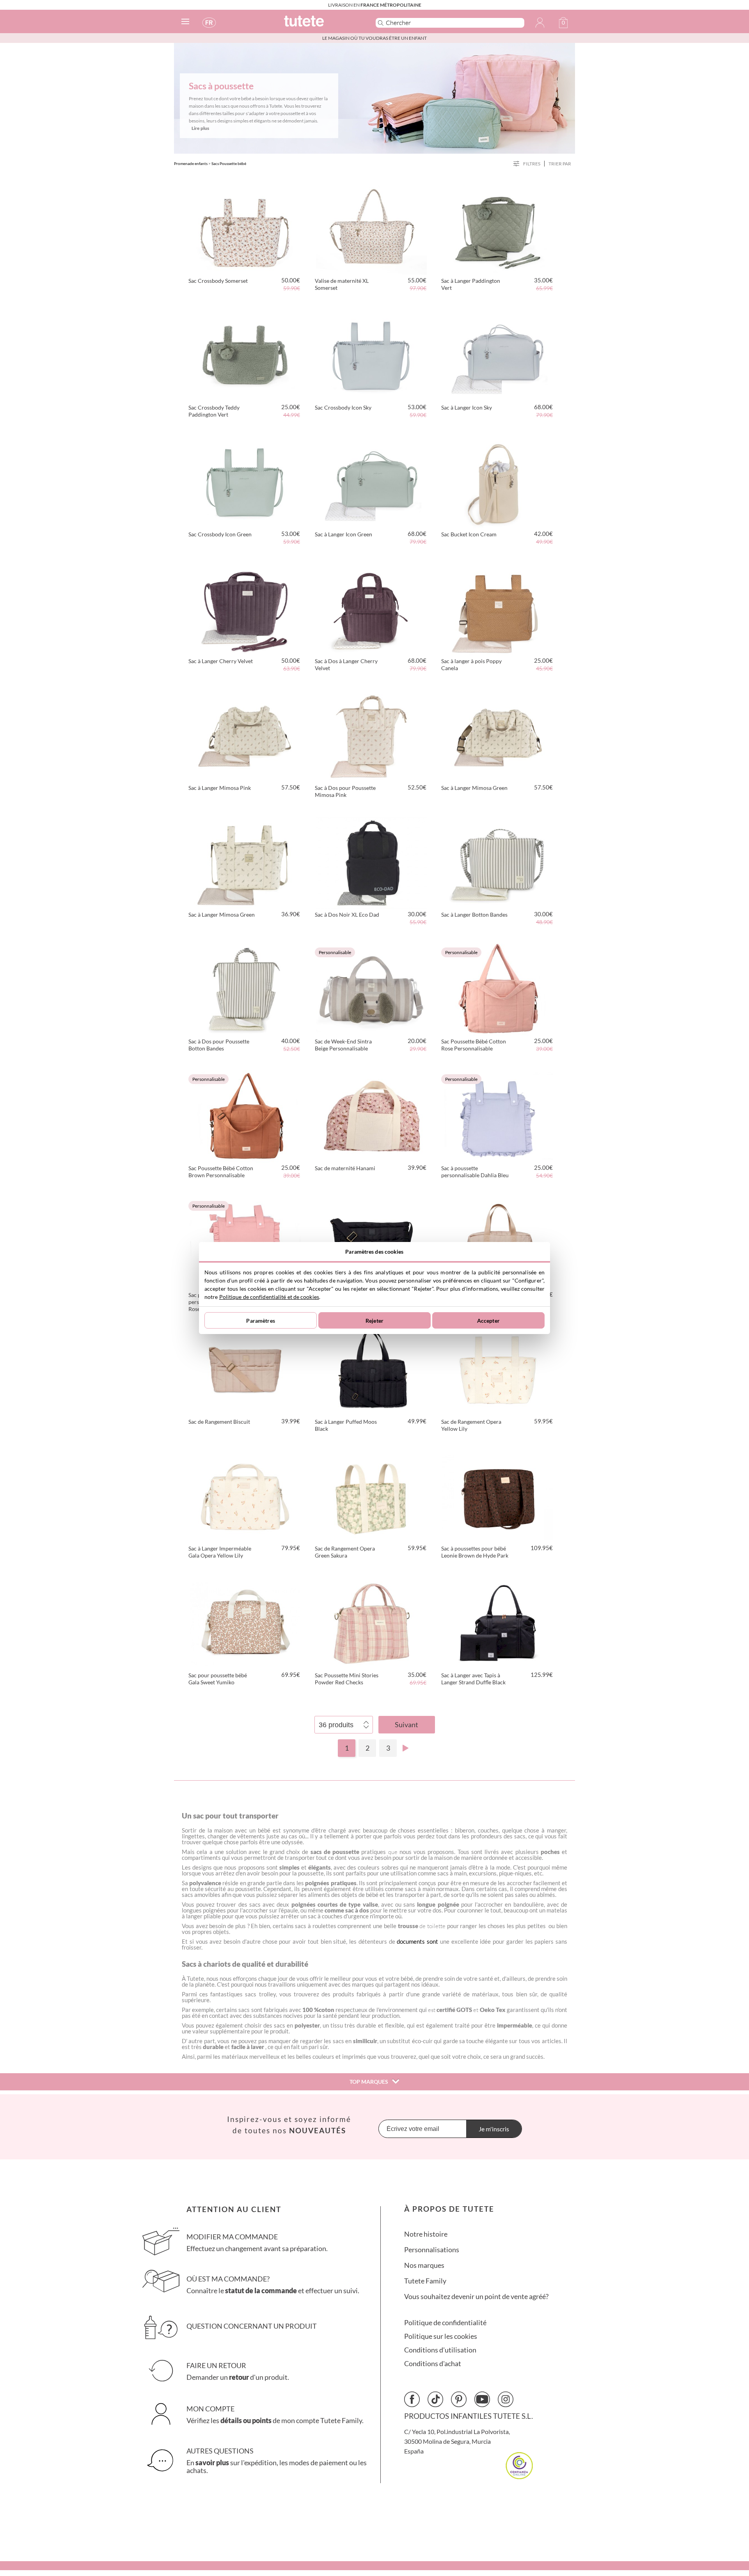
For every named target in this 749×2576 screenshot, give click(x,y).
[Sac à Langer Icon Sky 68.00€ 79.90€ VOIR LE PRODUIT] (498, 355)
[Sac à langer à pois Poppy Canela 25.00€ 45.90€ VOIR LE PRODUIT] (498, 608)
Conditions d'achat (433, 2364)
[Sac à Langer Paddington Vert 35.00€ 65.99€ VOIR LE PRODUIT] (498, 228)
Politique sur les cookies (441, 2336)
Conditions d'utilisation (440, 2350)
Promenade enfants (191, 163)
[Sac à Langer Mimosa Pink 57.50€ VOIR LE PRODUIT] (245, 735)
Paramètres (260, 1321)
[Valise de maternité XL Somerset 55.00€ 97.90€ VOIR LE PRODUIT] (371, 228)
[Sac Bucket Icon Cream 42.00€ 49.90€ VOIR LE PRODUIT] (498, 481)
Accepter (488, 1321)
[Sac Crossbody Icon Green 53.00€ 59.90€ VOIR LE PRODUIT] (245, 481)
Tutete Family (425, 2281)
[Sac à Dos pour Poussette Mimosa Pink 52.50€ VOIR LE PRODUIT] (371, 735)
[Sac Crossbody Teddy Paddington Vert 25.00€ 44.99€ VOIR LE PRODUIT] (245, 355)
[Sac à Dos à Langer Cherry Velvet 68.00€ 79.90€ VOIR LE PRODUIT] (371, 608)
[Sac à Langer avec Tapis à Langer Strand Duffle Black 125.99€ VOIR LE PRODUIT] (498, 1622)
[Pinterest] (459, 2399)
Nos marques (424, 2265)
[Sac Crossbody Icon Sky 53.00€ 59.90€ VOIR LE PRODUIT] (371, 355)
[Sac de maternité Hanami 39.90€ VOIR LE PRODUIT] (371, 1115)
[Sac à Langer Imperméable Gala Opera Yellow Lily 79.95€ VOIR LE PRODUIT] (245, 1496)
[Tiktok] (435, 2399)
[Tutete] (321, 24)
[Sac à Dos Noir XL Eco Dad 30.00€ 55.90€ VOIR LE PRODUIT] (371, 862)
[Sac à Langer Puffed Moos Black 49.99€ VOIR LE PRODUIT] (371, 1369)
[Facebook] (412, 2399)
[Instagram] (506, 2399)
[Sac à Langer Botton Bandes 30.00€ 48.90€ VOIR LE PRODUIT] (498, 862)
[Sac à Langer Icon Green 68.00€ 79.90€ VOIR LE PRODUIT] (371, 481)
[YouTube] (482, 2399)
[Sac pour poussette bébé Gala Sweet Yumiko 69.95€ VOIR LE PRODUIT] (245, 1622)
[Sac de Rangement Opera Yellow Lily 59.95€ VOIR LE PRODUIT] (498, 1369)
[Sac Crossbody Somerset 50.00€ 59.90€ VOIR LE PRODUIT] (245, 228)
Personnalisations (432, 2250)
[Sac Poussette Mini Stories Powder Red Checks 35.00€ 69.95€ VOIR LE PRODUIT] (371, 1622)
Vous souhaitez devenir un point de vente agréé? (476, 2297)
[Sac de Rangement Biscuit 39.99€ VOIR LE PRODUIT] (245, 1369)
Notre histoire (426, 2234)
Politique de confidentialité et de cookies (269, 1297)
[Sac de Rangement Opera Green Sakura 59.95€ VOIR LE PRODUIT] (371, 1496)
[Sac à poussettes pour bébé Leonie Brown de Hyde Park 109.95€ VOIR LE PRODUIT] (498, 1496)
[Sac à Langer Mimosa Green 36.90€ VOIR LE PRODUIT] (245, 862)
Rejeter (374, 1321)
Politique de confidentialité (445, 2323)
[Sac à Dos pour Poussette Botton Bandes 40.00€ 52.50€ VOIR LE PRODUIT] (245, 988)
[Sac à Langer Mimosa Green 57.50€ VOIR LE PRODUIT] (498, 735)
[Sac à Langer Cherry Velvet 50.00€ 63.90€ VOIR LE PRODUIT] (245, 608)
